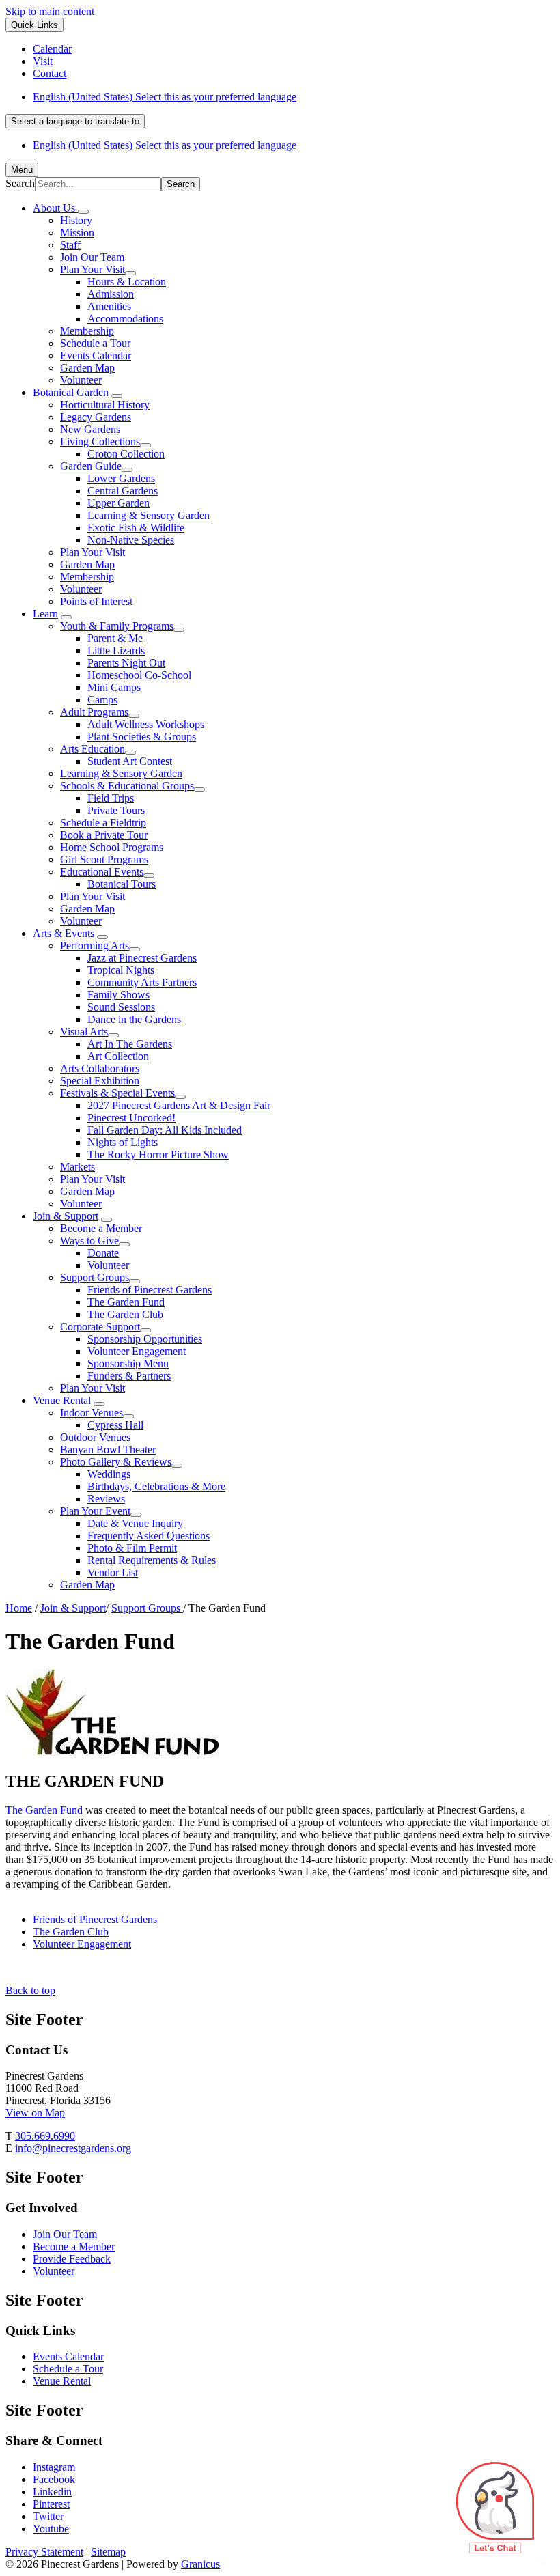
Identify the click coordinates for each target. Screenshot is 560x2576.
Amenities (109, 306)
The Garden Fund (126, 1302)
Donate (103, 1253)
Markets (78, 1167)
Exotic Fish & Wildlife (136, 528)
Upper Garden (118, 503)
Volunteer (81, 380)
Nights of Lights (123, 1142)
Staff (70, 245)
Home (19, 1608)
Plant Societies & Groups (142, 737)
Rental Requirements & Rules (152, 1560)
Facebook (54, 2479)
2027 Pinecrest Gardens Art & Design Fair (179, 1105)
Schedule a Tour (95, 343)
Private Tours (116, 810)
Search (20, 183)
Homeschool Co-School (139, 675)
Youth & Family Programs (117, 626)
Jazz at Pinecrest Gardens (142, 958)
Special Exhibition (100, 1081)
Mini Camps (114, 687)
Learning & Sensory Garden (149, 515)
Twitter (48, 2516)
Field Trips (111, 798)
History (76, 220)
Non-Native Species (131, 540)
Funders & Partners (129, 1376)
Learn (45, 614)
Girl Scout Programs (104, 859)
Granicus (200, 2564)
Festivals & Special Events (117, 1093)
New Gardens (90, 429)
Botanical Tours (122, 884)
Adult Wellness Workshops (146, 724)
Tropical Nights (121, 970)
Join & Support (66, 1216)
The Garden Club (125, 1314)
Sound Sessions (121, 1007)
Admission (111, 294)
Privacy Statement (44, 2552)
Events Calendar (96, 355)
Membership (87, 331)
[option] (294, 97)
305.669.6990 (45, 2136)
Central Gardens (123, 491)
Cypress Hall (115, 1425)
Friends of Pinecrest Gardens (150, 1290)
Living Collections (100, 442)
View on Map (35, 2113)
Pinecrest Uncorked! (131, 1118)
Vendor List (113, 1572)
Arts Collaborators (100, 1068)
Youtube (51, 2529)
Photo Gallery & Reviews (116, 1462)
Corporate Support (100, 1327)
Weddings (109, 1474)
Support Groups (95, 1277)
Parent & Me (115, 638)
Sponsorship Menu (128, 1363)
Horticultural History (105, 405)
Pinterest (51, 2504)
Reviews (106, 1499)
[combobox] (75, 121)
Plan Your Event (95, 1511)
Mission (77, 233)
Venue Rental (62, 1400)
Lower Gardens (121, 478)
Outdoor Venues (95, 1437)
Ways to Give (89, 1241)
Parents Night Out (126, 663)
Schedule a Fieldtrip (103, 823)
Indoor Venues (92, 1413)
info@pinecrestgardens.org (73, 2148)
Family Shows (118, 995)
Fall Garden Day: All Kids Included (165, 1130)
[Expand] (83, 212)
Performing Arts (95, 946)
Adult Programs (94, 712)
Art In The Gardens (130, 1044)
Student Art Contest (130, 761)
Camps (102, 700)
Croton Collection (126, 454)
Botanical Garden (71, 392)
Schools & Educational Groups (127, 786)
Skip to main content (50, 11)
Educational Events (102, 872)
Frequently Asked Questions (149, 1536)
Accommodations (125, 319)
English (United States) (165, 97)
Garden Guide (91, 466)
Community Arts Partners (142, 982)
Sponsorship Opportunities (145, 1339)
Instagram (54, 2467)
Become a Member (101, 1228)
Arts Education (93, 749)
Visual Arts (84, 1032)
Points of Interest (96, 601)
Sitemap (108, 2552)
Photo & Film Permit (132, 1548)
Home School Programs (112, 847)
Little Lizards (116, 650)
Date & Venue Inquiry (135, 1523)
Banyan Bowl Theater (108, 1450)
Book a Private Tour (104, 835)
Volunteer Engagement (137, 1351)
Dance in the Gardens (134, 1019)
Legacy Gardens (96, 417)
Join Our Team (92, 257)
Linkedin (52, 2492)
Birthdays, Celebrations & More (156, 1486)
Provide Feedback (72, 2259)
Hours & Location (127, 282)
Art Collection (118, 1056)
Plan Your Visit (93, 269)
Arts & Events (64, 933)
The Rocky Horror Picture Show (158, 1154)
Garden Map (87, 368)
